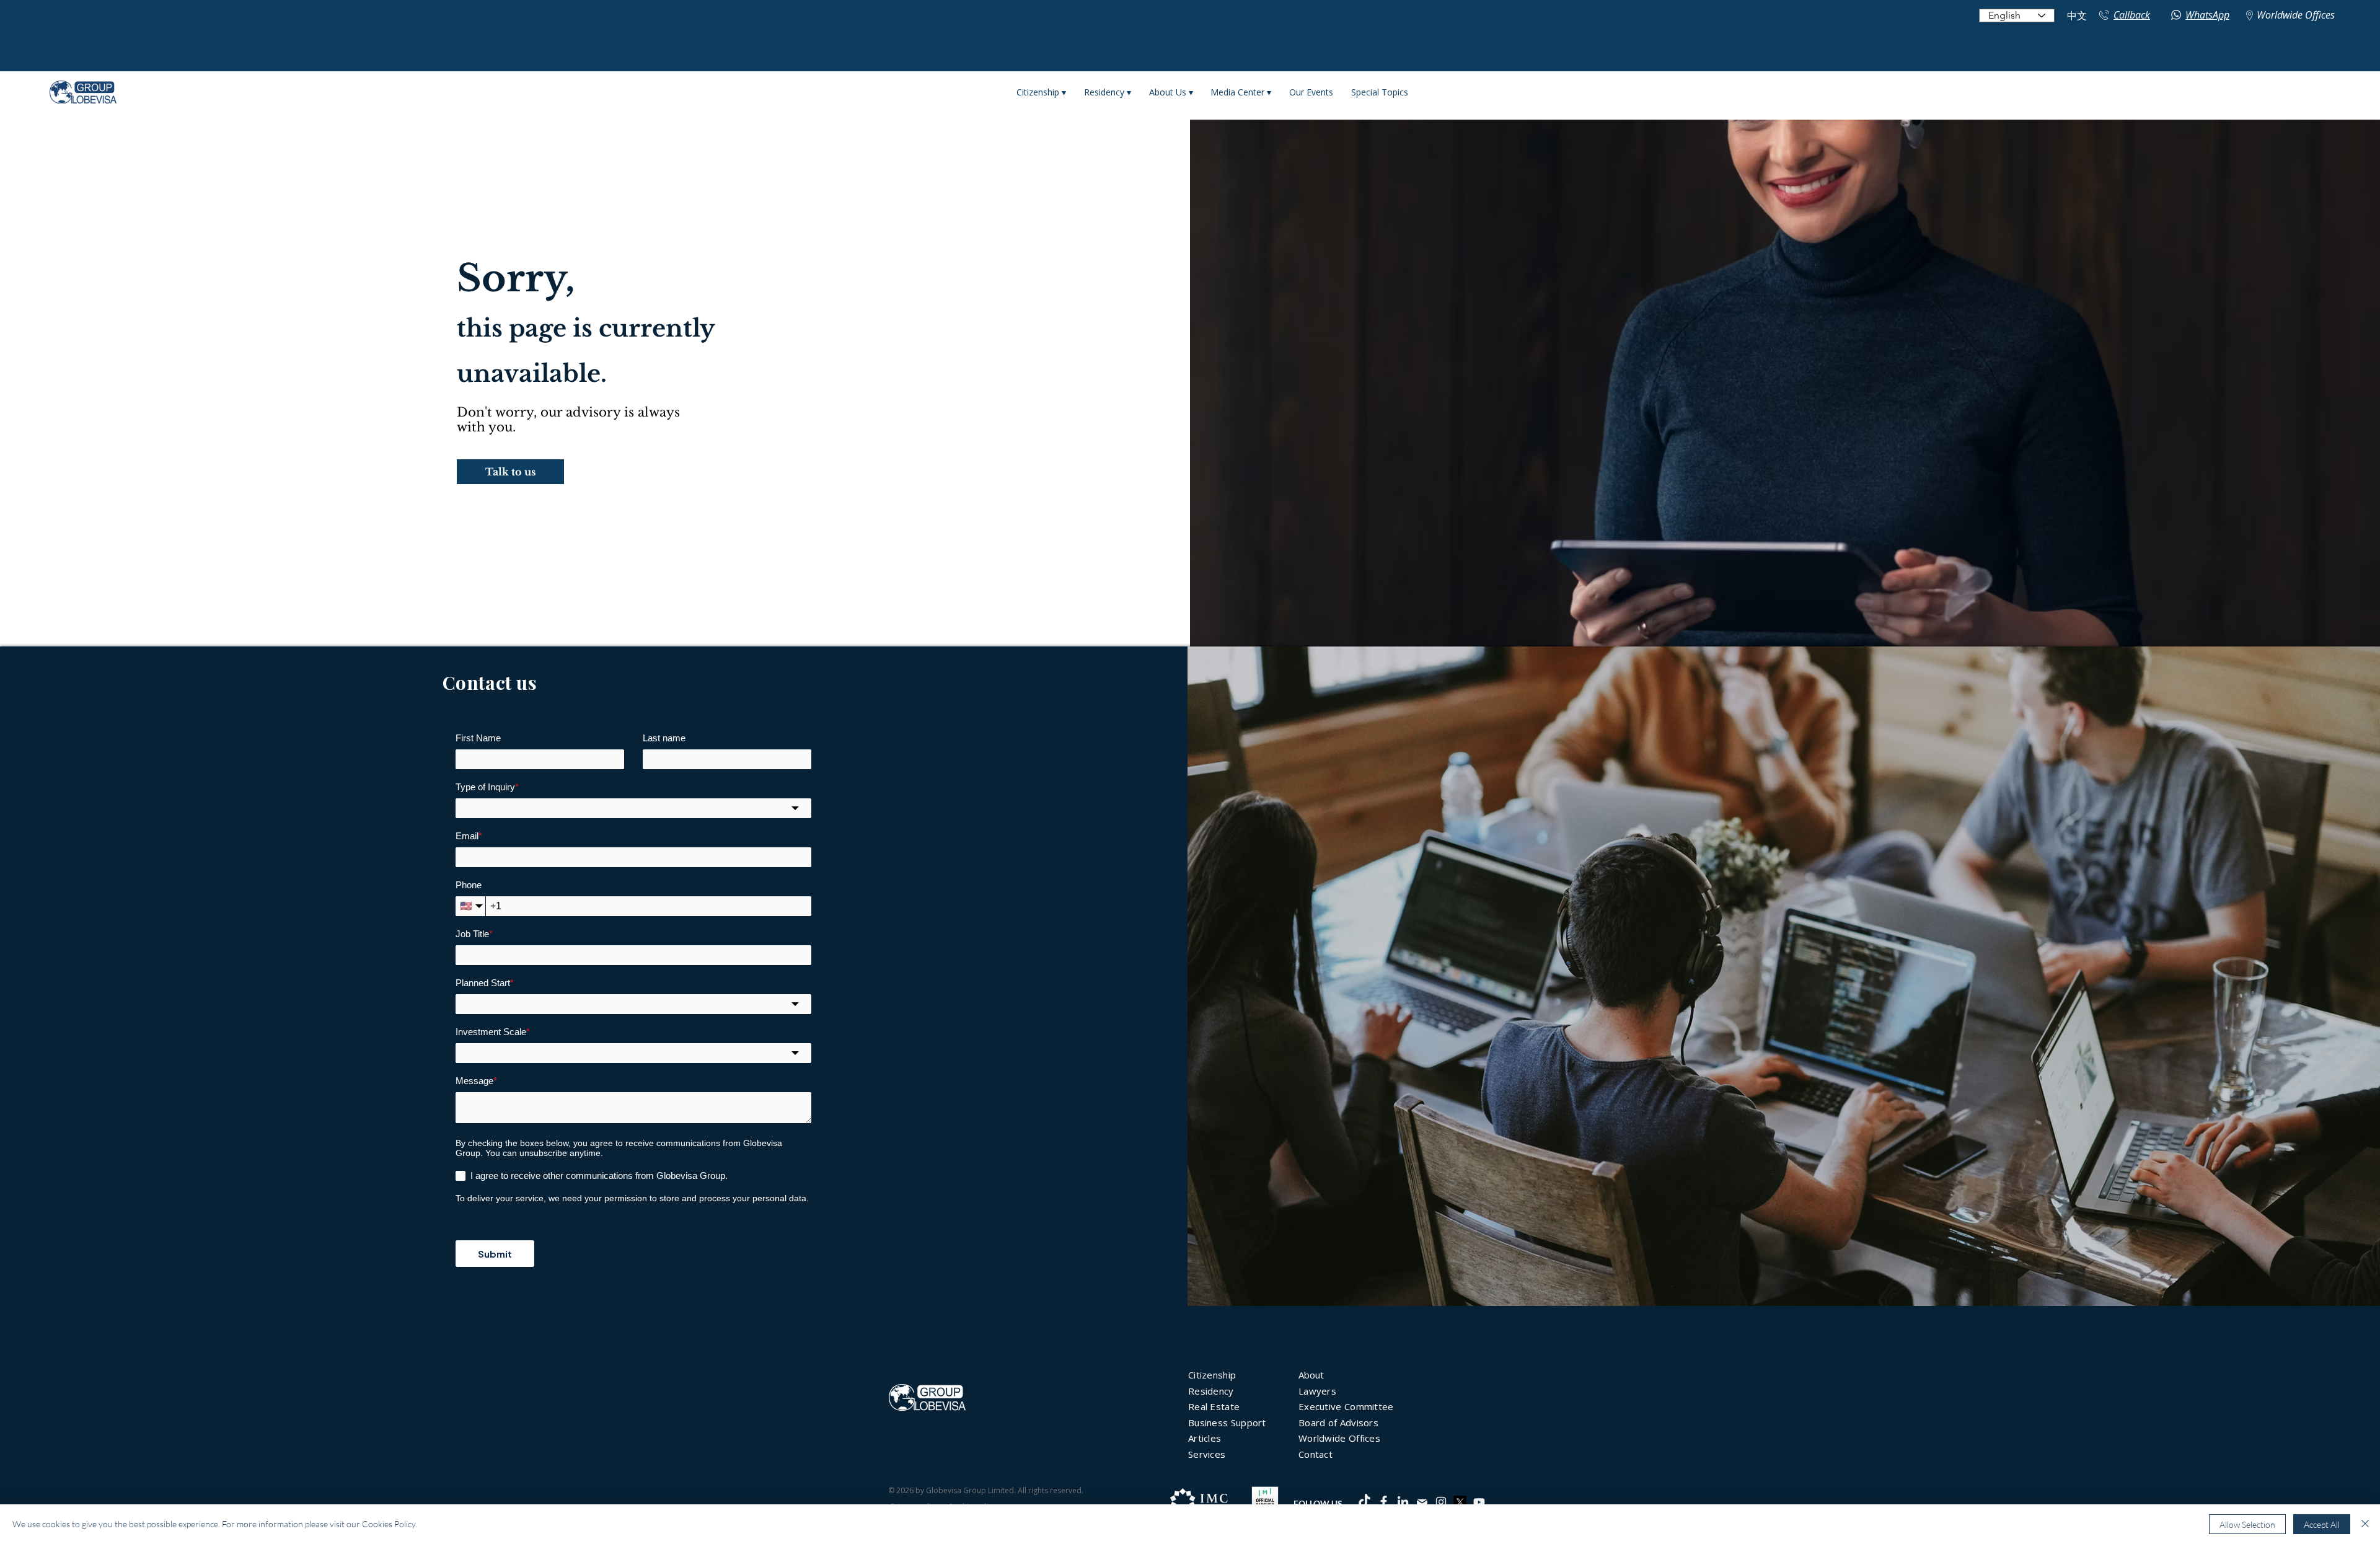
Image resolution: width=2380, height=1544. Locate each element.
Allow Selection (2247, 1524)
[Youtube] (1479, 1502)
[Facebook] (1384, 1502)
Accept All (2322, 1524)
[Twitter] (1460, 1502)
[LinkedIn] (1403, 1502)
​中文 (2077, 16)
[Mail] (1422, 1502)
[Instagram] (1441, 1502)
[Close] (2365, 1524)
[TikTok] (1364, 1502)
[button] (510, 472)
